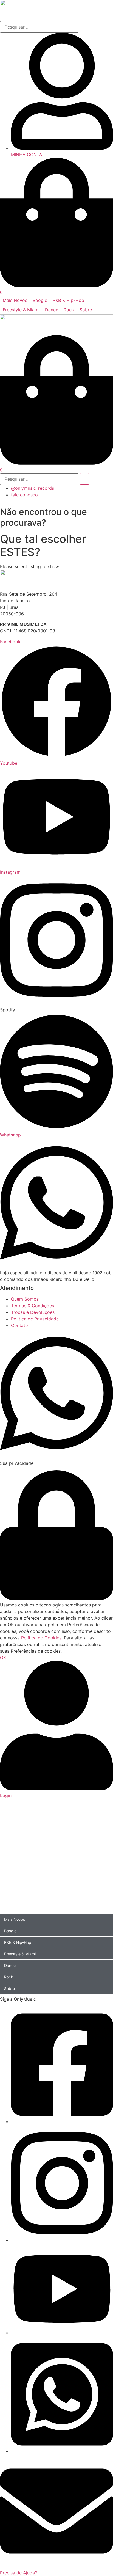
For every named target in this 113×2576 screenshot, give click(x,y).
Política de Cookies (41, 1638)
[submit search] (84, 27)
